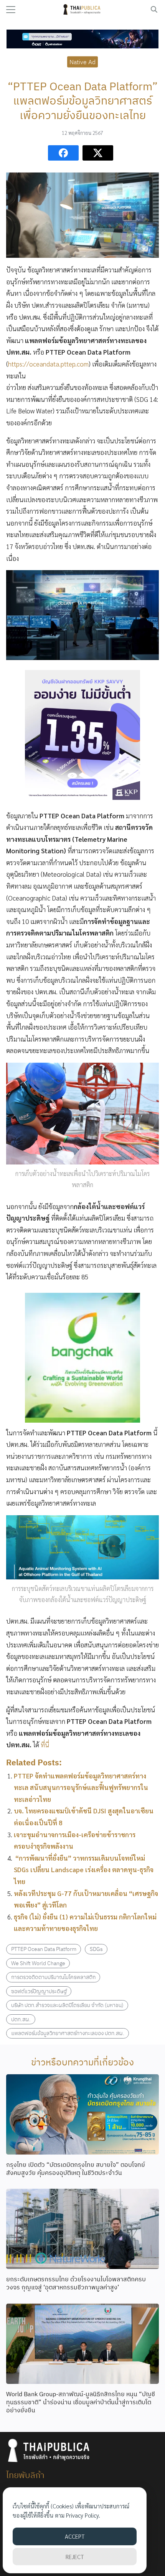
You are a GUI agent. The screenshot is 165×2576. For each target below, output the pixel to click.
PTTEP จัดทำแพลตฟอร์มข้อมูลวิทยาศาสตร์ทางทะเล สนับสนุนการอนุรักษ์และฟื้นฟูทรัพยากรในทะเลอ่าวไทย (81, 1787)
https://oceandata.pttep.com (48, 364)
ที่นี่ (45, 1745)
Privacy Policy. (83, 2515)
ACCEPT (75, 2536)
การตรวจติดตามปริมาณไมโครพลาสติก (53, 1977)
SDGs (96, 1949)
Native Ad (82, 61)
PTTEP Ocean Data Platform (44, 1949)
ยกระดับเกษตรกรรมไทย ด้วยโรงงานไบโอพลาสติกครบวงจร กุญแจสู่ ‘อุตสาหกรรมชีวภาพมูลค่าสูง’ (76, 2283)
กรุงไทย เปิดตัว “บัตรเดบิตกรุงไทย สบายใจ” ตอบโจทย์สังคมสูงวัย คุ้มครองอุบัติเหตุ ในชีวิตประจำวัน (76, 2169)
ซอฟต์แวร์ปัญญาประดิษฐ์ (39, 1991)
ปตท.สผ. (21, 2019)
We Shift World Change (38, 1963)
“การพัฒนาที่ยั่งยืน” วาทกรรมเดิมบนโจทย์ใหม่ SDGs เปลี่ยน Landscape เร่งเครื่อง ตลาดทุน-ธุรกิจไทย (84, 1870)
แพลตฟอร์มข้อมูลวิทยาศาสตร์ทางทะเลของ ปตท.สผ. (68, 2033)
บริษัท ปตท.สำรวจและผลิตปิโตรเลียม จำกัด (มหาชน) (67, 2005)
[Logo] (83, 10)
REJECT (75, 2557)
